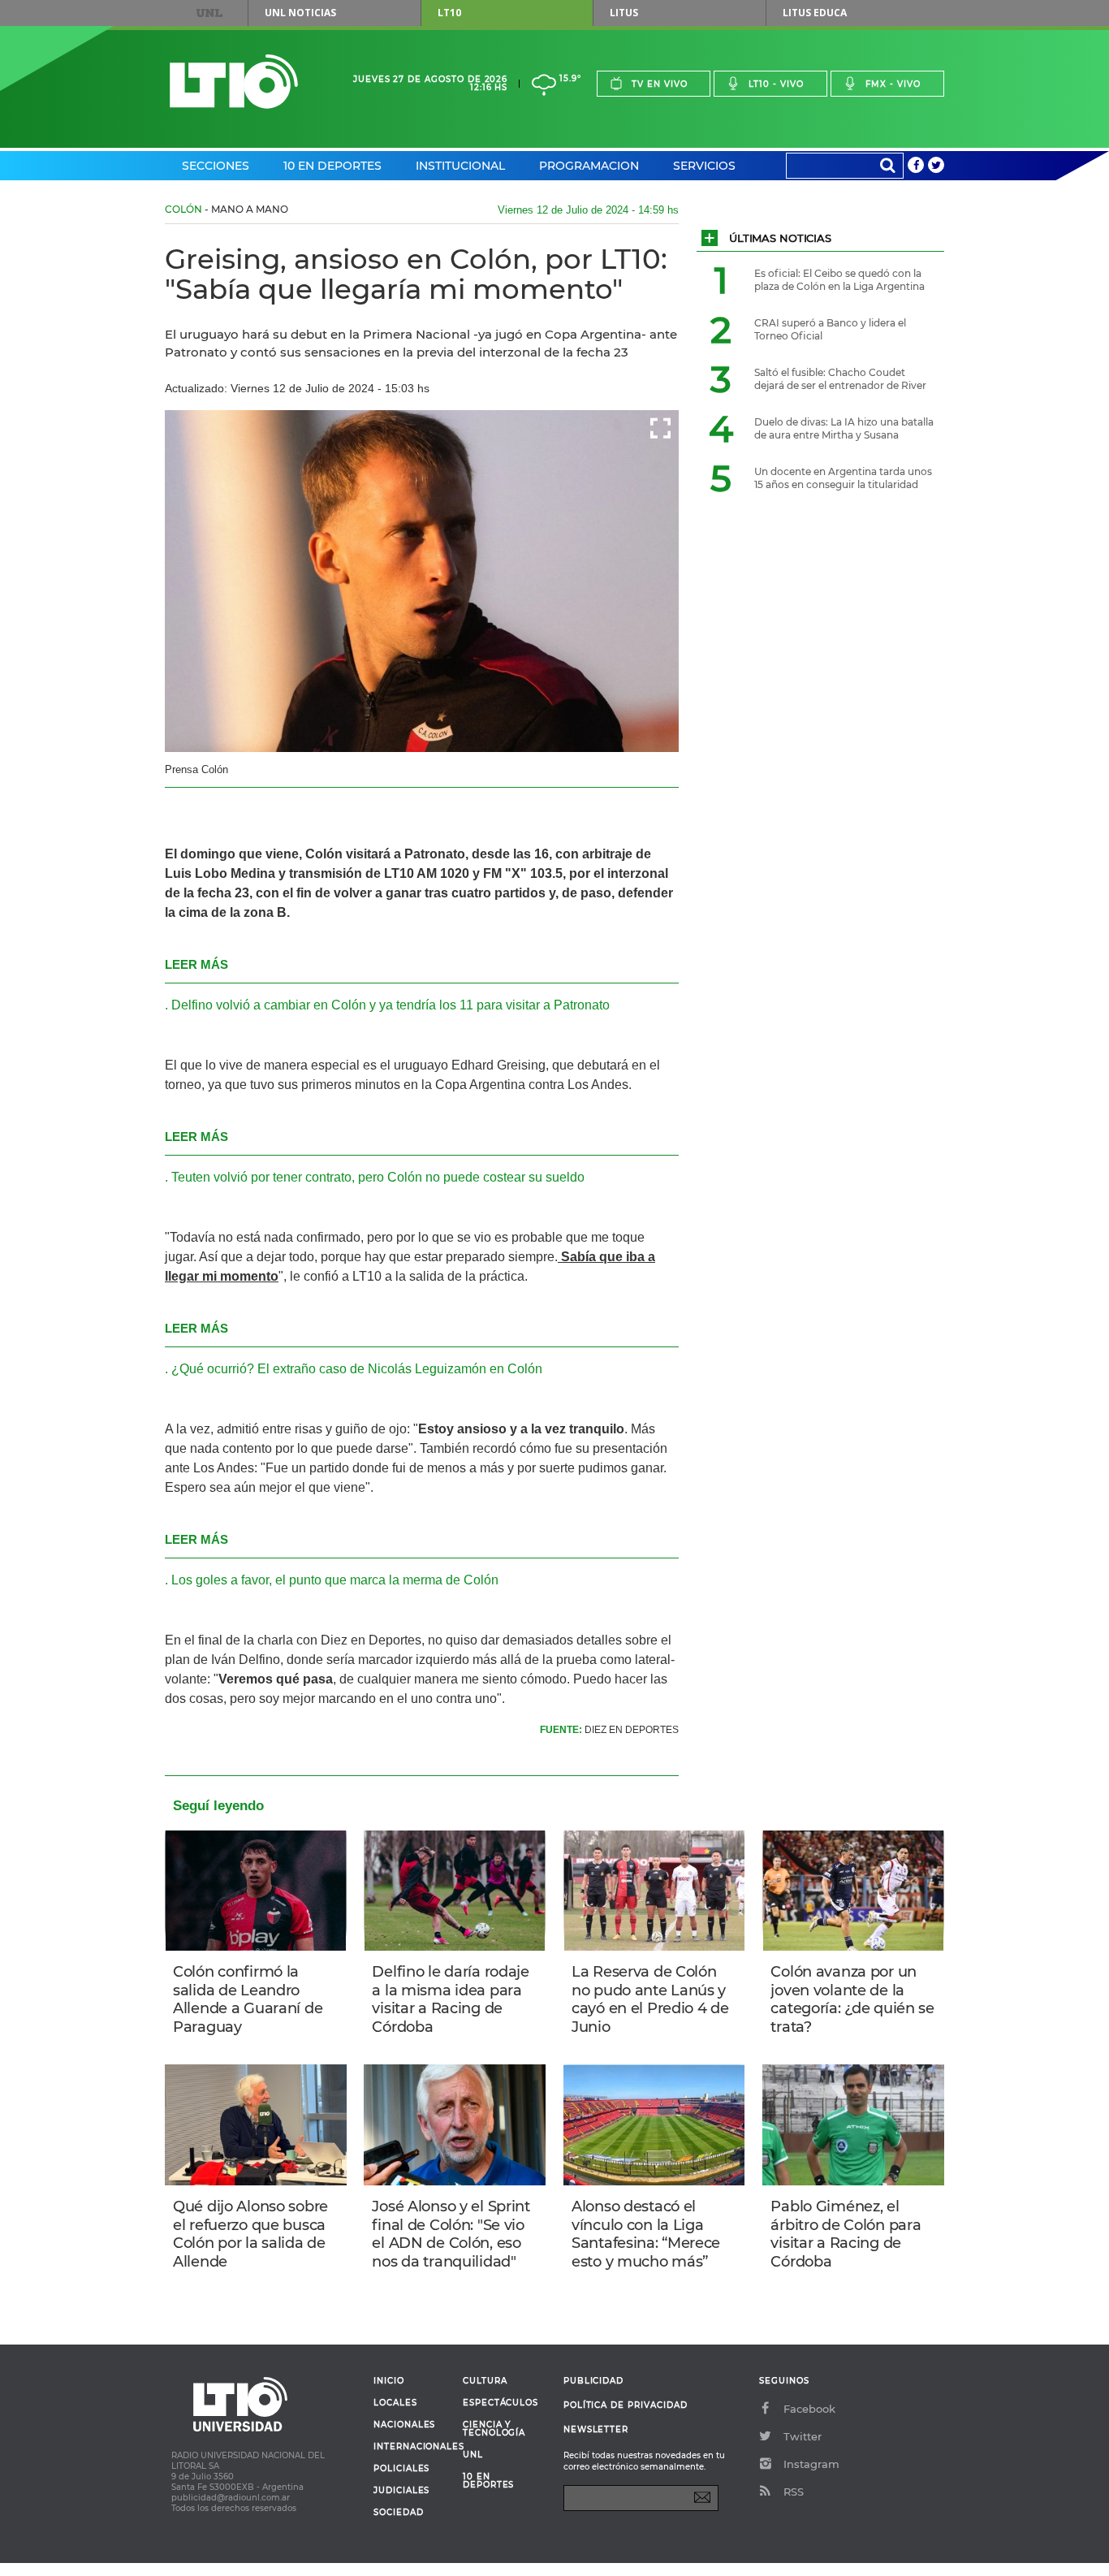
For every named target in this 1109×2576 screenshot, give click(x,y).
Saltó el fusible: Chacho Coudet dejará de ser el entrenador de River (840, 379)
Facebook (809, 2409)
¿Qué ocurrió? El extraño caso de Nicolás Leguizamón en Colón (357, 1369)
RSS (794, 2492)
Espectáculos (501, 2403)
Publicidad (593, 2381)
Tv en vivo (660, 84)
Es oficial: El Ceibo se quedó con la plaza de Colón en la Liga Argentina (839, 280)
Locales (395, 2403)
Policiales (401, 2469)
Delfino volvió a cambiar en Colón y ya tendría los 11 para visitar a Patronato (391, 1005)
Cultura (485, 2381)
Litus (624, 13)
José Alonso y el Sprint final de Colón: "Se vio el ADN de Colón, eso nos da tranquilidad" (451, 2234)
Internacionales (412, 2447)
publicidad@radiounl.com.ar (231, 2498)
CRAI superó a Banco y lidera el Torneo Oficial (830, 329)
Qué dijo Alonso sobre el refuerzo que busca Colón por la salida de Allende (250, 2234)
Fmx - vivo (893, 84)
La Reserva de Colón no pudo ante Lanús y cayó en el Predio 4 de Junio (650, 1999)
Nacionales (404, 2425)
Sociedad (399, 2513)
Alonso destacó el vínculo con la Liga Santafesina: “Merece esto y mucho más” (646, 2234)
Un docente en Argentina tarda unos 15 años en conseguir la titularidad (843, 478)
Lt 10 (234, 82)
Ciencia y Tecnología (494, 2429)
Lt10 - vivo (776, 84)
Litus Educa (815, 13)
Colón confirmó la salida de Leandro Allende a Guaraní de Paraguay (248, 1999)
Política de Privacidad (626, 2405)
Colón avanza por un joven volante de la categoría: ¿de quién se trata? (852, 1999)
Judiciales (401, 2491)
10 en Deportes (332, 166)
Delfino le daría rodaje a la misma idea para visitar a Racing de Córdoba (450, 1999)
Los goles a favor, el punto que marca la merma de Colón (335, 1580)
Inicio (389, 2381)
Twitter (803, 2436)
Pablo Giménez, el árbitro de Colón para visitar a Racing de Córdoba (846, 2234)
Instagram (811, 2464)
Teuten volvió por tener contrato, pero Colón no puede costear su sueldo (378, 1177)
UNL (209, 13)
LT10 (449, 13)
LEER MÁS (196, 964)
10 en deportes (489, 2481)
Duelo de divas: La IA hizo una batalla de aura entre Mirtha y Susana (844, 428)
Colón (183, 209)
